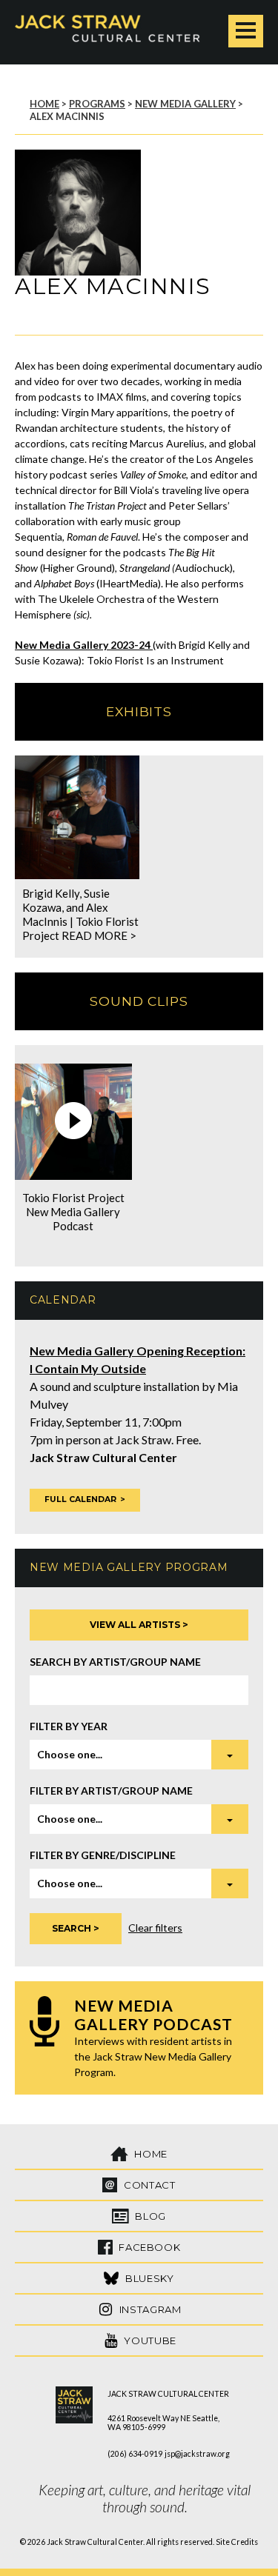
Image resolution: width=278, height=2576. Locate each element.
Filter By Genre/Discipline (103, 1855)
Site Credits (237, 2542)
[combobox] (139, 1755)
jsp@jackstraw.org (197, 2454)
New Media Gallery (185, 104)
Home (44, 104)
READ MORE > (99, 935)
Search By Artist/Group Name (115, 1662)
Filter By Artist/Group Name (111, 1791)
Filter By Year (69, 1726)
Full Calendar (80, 1499)
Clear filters (155, 1928)
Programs (97, 104)
